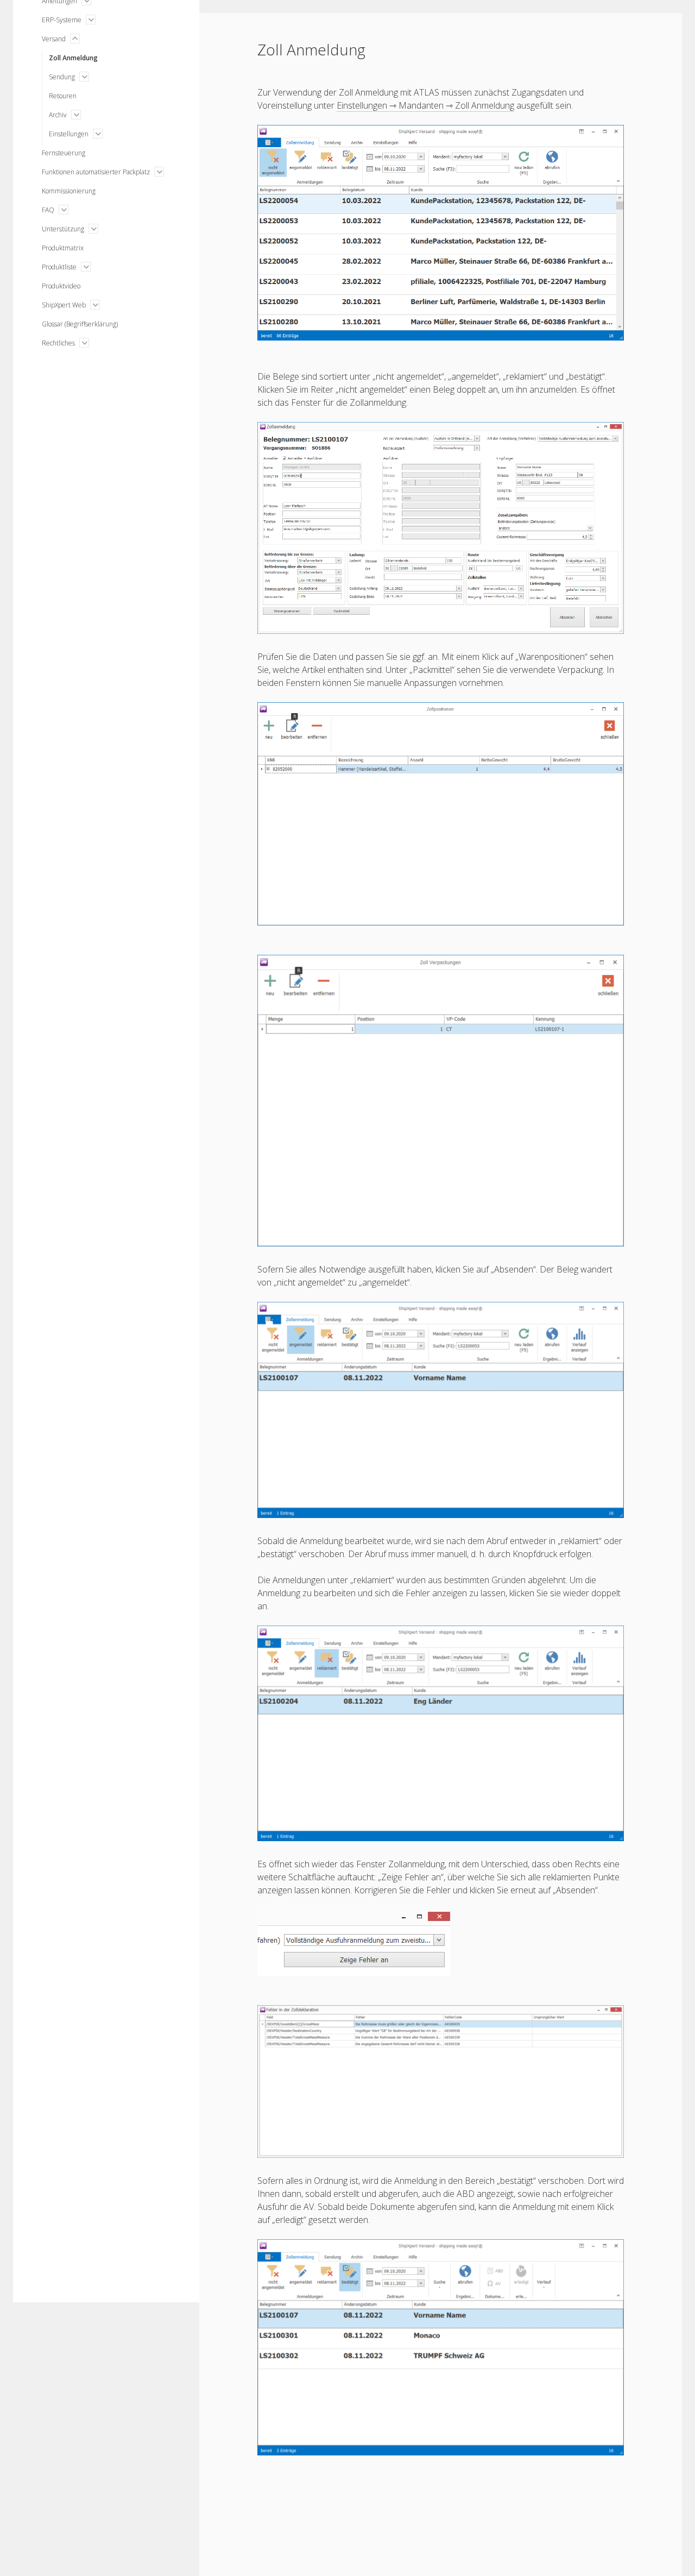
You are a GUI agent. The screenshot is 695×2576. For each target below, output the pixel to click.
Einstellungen (69, 134)
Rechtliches (58, 343)
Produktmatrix (63, 248)
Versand (54, 39)
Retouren (63, 96)
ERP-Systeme (62, 20)
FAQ (48, 210)
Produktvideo (61, 286)
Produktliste (59, 267)
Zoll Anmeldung (73, 58)
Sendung (62, 77)
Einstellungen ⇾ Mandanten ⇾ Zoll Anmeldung (425, 105)
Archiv (58, 115)
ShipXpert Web (64, 305)
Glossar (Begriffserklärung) (80, 324)
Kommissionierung (69, 191)
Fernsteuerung (64, 153)
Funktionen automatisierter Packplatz (96, 172)
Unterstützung (63, 229)
